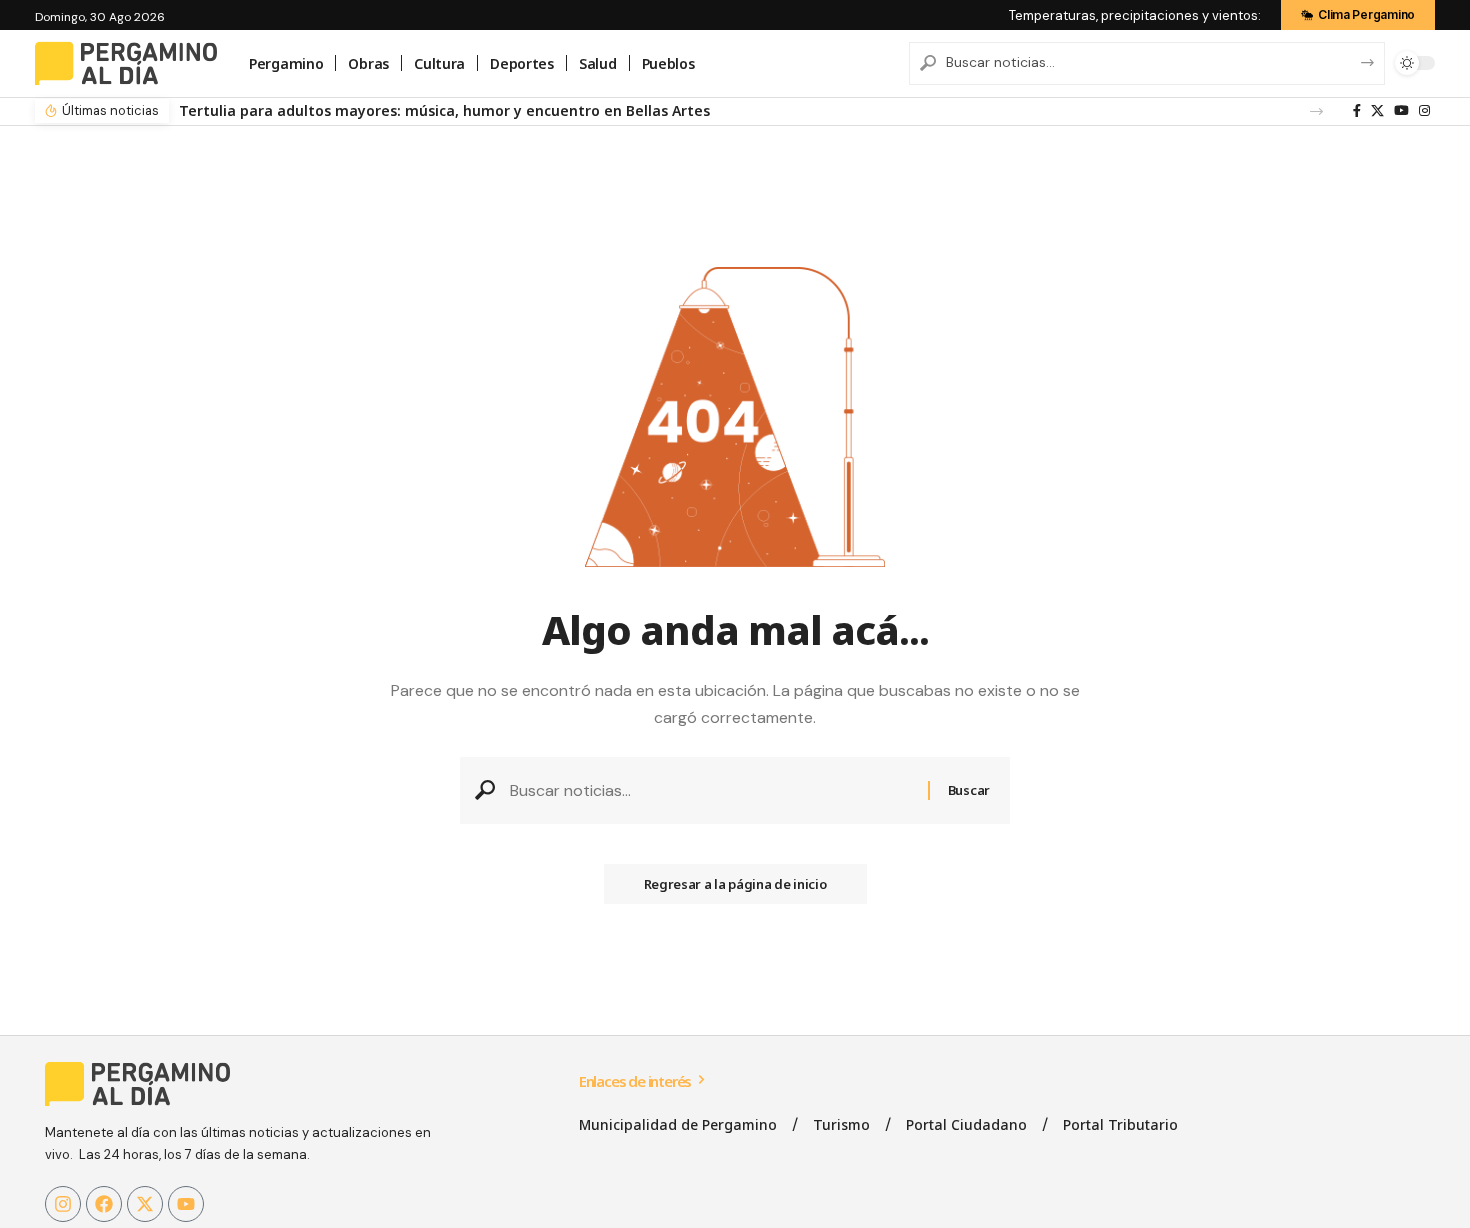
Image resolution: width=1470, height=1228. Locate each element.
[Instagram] (1424, 111)
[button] (1316, 111)
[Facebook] (1357, 111)
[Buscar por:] (711, 790)
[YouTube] (1401, 111)
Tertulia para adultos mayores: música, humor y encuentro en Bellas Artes (444, 110)
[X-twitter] (145, 1204)
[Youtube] (186, 1204)
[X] (1377, 111)
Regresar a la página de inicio (735, 884)
